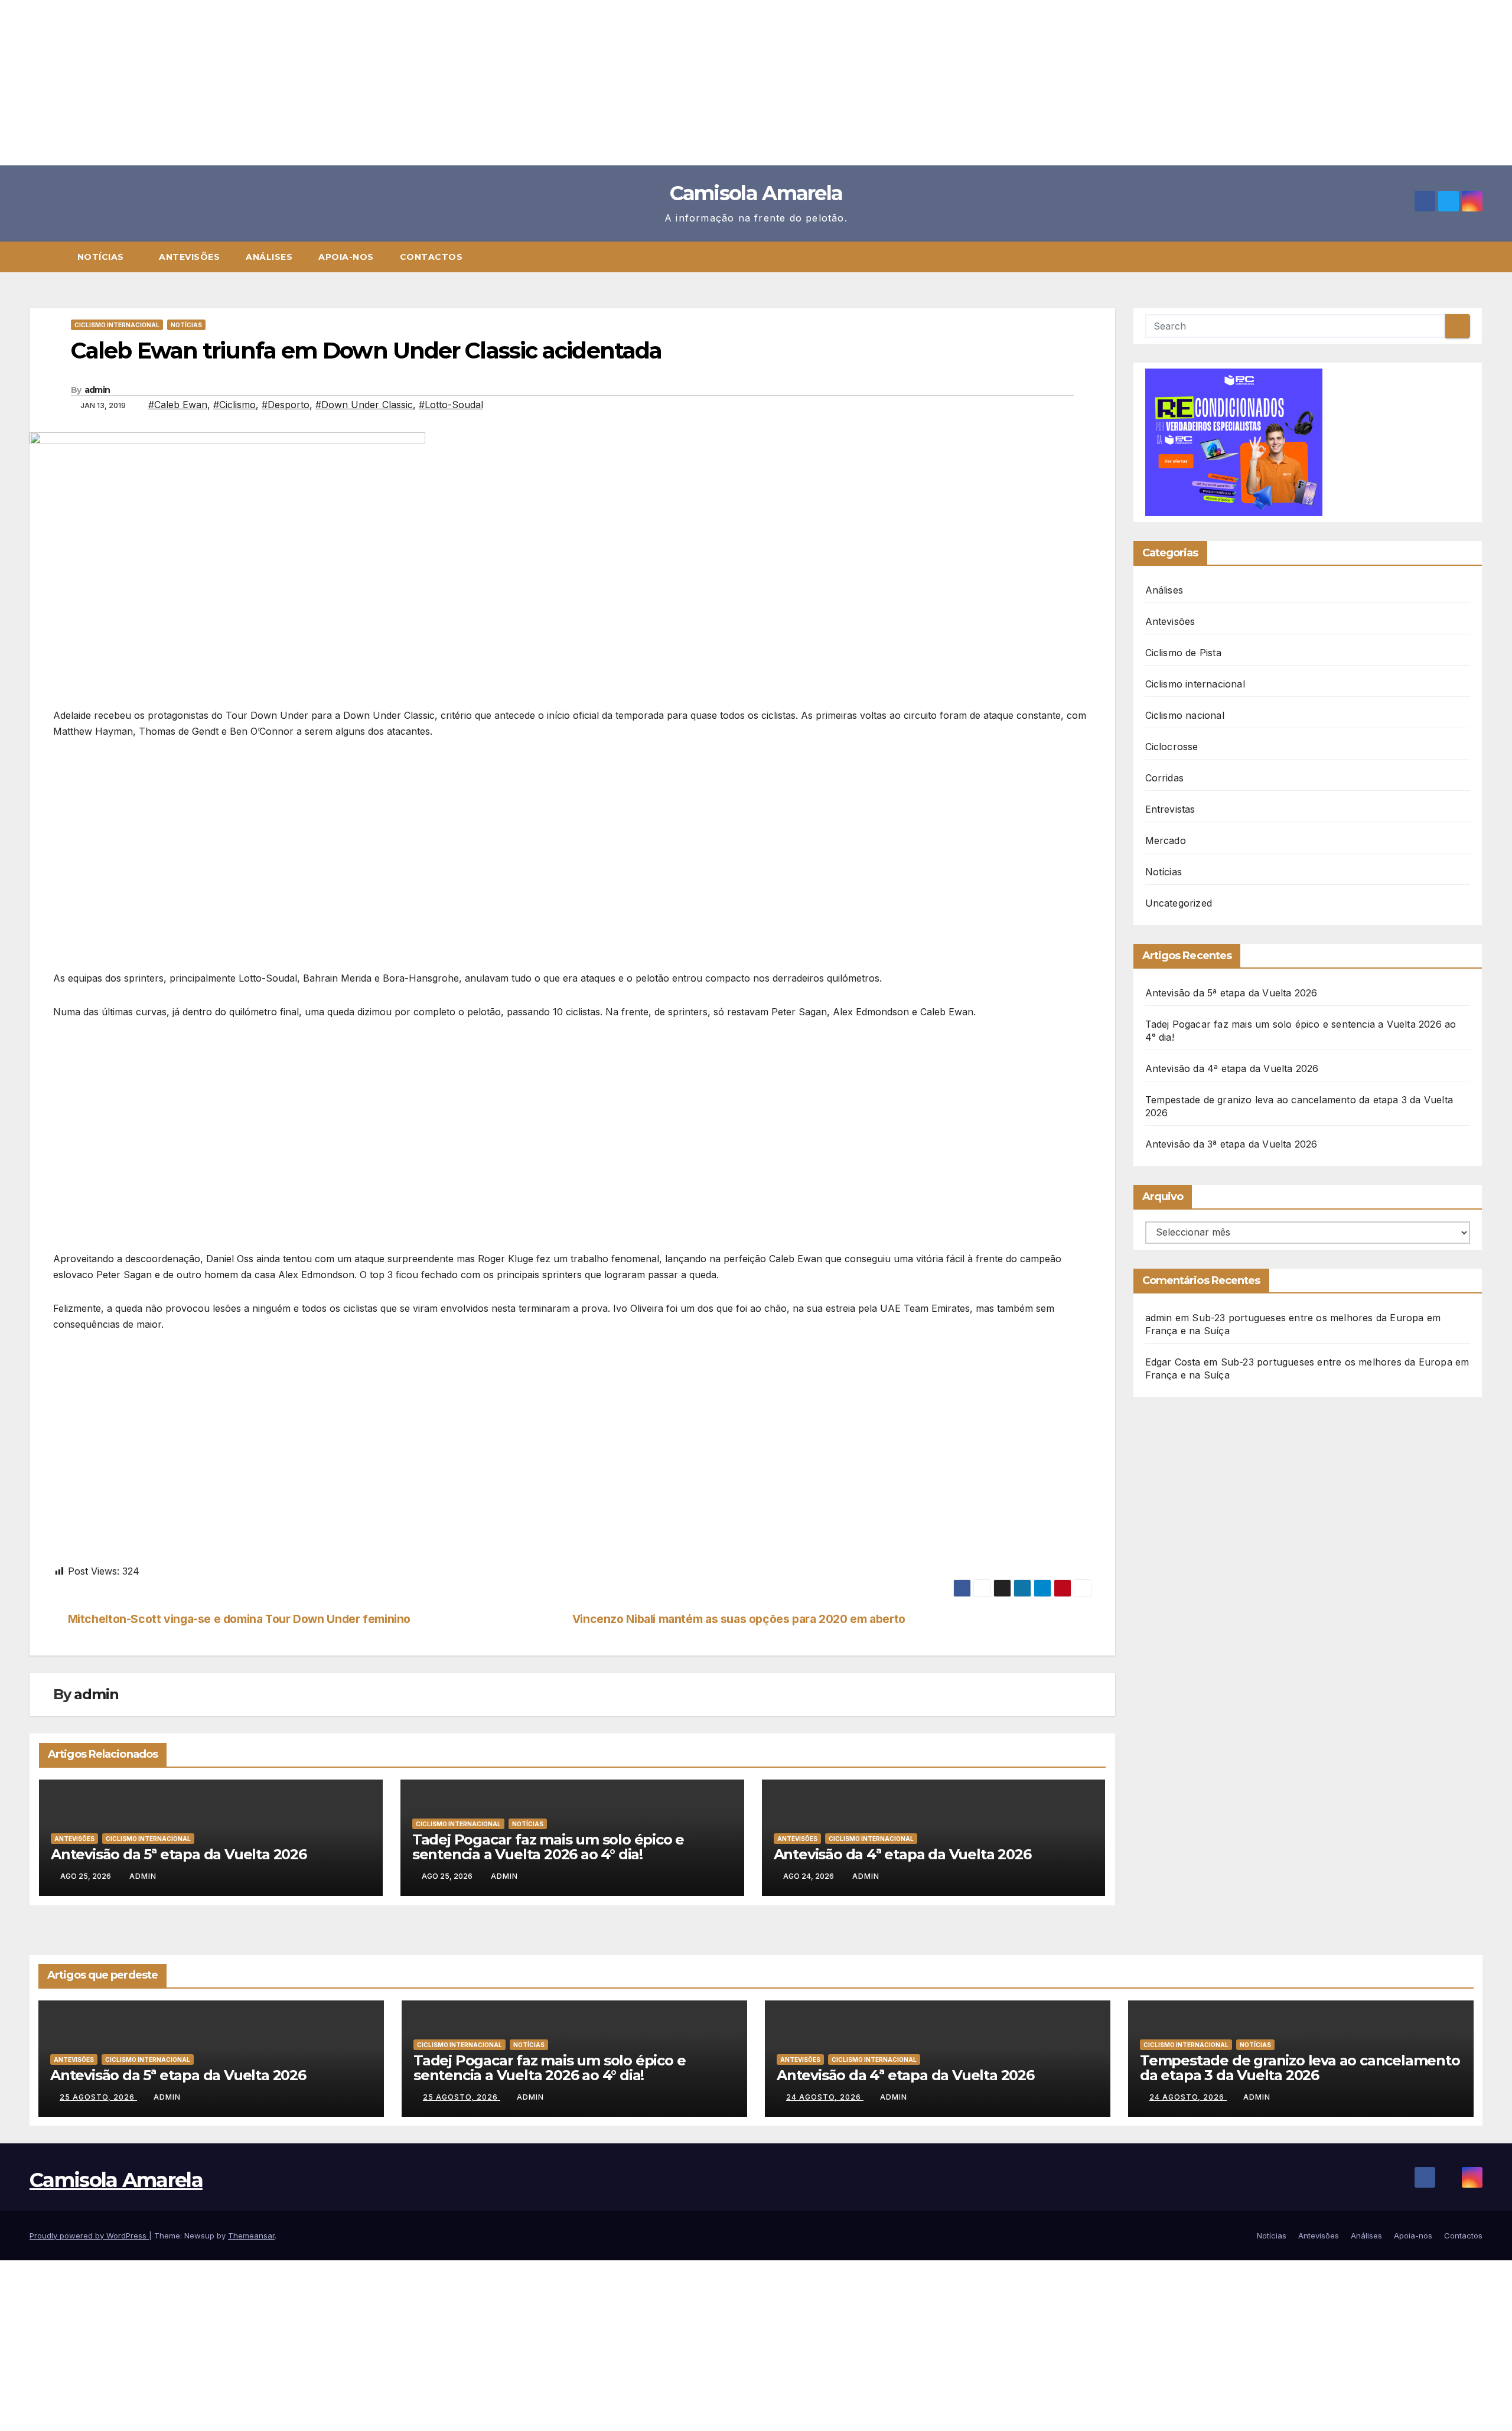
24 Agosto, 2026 (825, 2097)
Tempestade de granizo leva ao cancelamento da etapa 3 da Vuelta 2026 (1300, 2068)
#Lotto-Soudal (451, 405)
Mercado (1166, 840)
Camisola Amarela (756, 193)
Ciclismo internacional (117, 325)
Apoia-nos (346, 257)
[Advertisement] (354, 83)
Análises (269, 257)
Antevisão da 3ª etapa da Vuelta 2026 (1231, 1144)
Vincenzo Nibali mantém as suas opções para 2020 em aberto (739, 1619)
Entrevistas (1170, 809)
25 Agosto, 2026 (98, 2097)
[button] (1479, 257)
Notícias (102, 257)
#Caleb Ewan (178, 405)
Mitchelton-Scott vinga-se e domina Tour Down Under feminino (239, 1619)
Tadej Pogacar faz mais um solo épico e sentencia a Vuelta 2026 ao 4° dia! (548, 1847)
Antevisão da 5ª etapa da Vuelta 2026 (179, 1854)
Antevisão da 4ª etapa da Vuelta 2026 (902, 1854)
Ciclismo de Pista (1183, 653)
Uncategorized (1179, 903)
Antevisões (189, 257)
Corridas (1165, 778)
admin (97, 390)
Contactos (431, 257)
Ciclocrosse (1172, 747)
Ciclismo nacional (1185, 715)
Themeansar (251, 2236)
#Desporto (286, 405)
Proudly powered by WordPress (89, 2236)
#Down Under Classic (364, 405)
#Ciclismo (234, 405)
